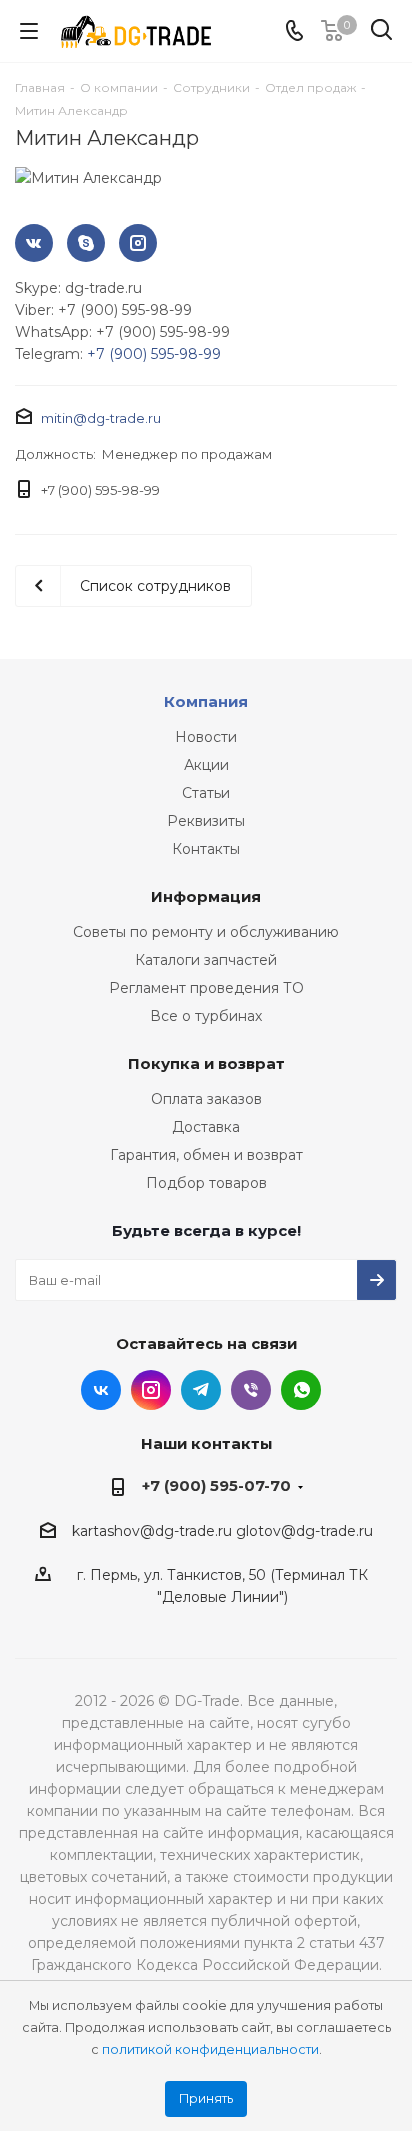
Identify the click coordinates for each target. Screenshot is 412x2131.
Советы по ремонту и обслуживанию (206, 932)
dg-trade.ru (86, 243)
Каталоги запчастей (206, 960)
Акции (206, 765)
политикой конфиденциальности (210, 2049)
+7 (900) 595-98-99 (154, 354)
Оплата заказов (206, 1099)
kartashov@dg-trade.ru (152, 1531)
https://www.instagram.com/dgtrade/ (138, 243)
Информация (206, 896)
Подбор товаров (206, 1183)
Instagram (151, 1390)
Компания (206, 701)
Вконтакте (101, 1390)
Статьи (206, 793)
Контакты (206, 849)
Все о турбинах (206, 1016)
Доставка (206, 1127)
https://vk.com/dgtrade (34, 243)
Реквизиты (206, 821)
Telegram (201, 1390)
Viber (251, 1390)
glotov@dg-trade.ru (304, 1531)
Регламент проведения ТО (206, 988)
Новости (206, 737)
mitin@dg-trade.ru (101, 418)
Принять (206, 2098)
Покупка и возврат (206, 1063)
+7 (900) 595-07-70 (216, 1485)
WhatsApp (301, 1390)
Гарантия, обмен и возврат (206, 1155)
